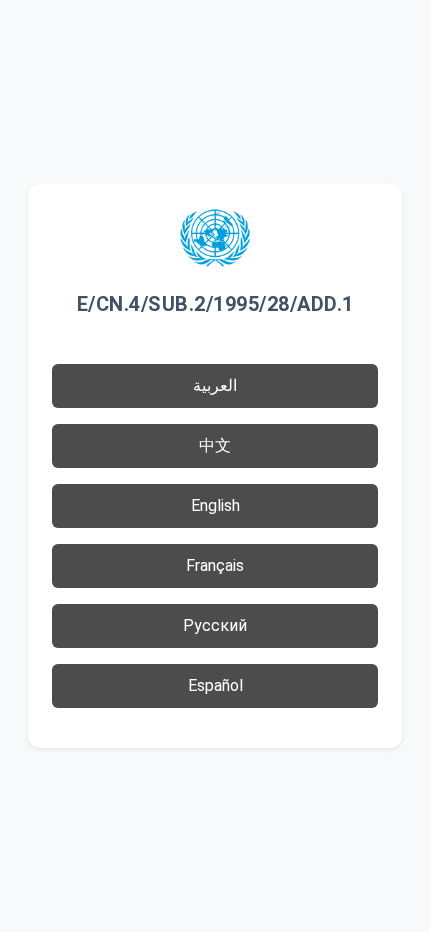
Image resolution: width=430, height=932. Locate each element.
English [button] (215, 505)
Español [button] (215, 685)
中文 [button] (215, 445)
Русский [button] (215, 625)
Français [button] (215, 565)
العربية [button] (215, 385)
